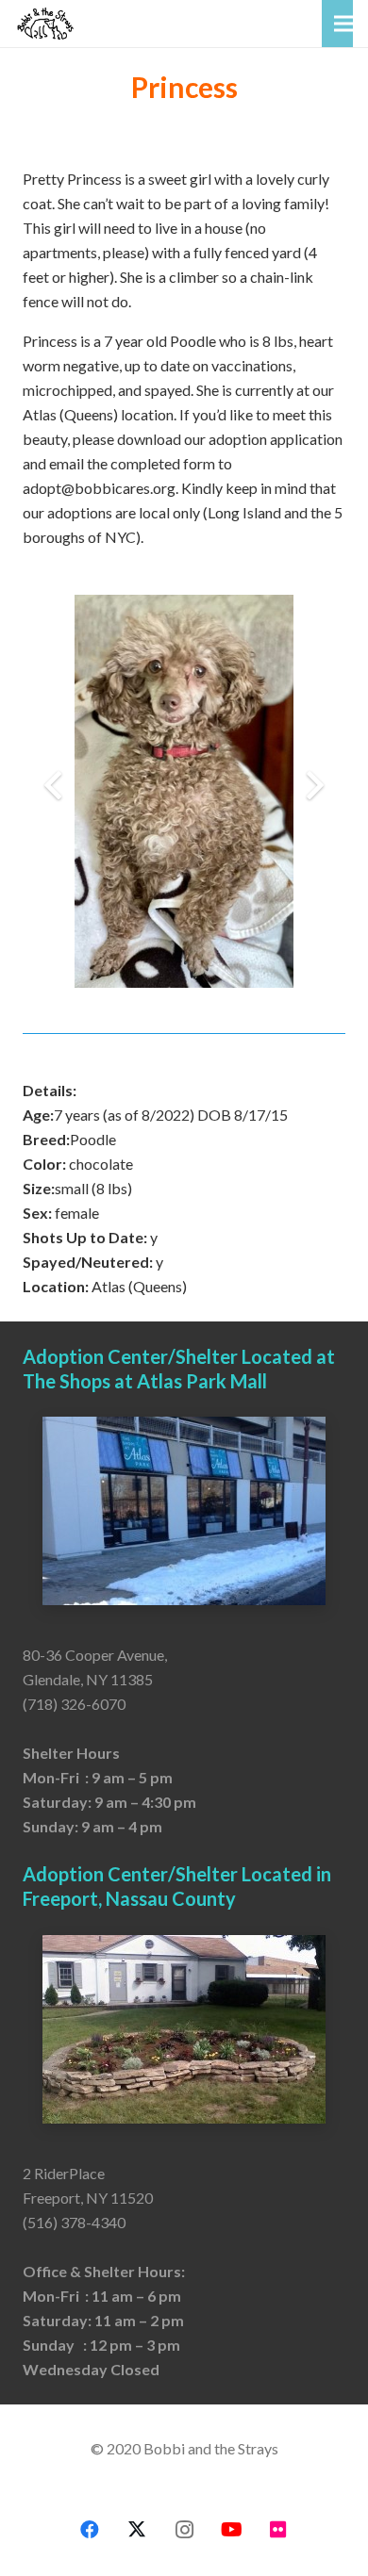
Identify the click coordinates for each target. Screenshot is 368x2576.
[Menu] (343, 24)
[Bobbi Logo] (45, 24)
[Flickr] (278, 2530)
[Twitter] (137, 2530)
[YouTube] (231, 2530)
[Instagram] (184, 2530)
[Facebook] (90, 2530)
